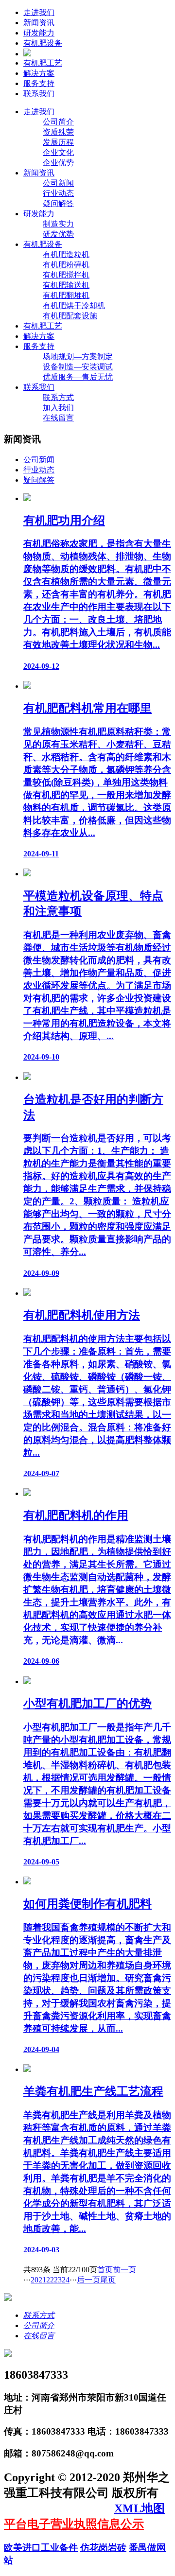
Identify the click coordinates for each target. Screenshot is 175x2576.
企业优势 (58, 163)
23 (58, 2280)
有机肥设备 (43, 43)
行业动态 (58, 193)
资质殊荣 (58, 132)
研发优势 (58, 234)
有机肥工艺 (43, 63)
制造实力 (58, 224)
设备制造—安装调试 (78, 367)
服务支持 (39, 83)
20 (35, 2280)
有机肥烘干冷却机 (74, 305)
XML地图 (140, 2508)
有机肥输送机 (66, 285)
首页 (105, 2270)
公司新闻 (58, 183)
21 (42, 2280)
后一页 (88, 2280)
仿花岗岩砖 (103, 2548)
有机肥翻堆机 (66, 295)
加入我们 (58, 408)
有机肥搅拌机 (66, 275)
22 (50, 2280)
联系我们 (39, 94)
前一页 (124, 2270)
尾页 (108, 2280)
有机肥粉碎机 (66, 265)
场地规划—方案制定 (78, 357)
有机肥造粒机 (66, 254)
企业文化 (58, 152)
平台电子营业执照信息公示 (74, 2524)
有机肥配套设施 (70, 316)
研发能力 (39, 33)
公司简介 (58, 122)
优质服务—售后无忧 (78, 377)
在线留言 (58, 418)
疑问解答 (58, 203)
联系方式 (58, 397)
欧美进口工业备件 (41, 2548)
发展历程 (58, 142)
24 (66, 2280)
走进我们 (39, 12)
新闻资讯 (39, 23)
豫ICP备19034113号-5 (59, 2508)
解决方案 (39, 73)
